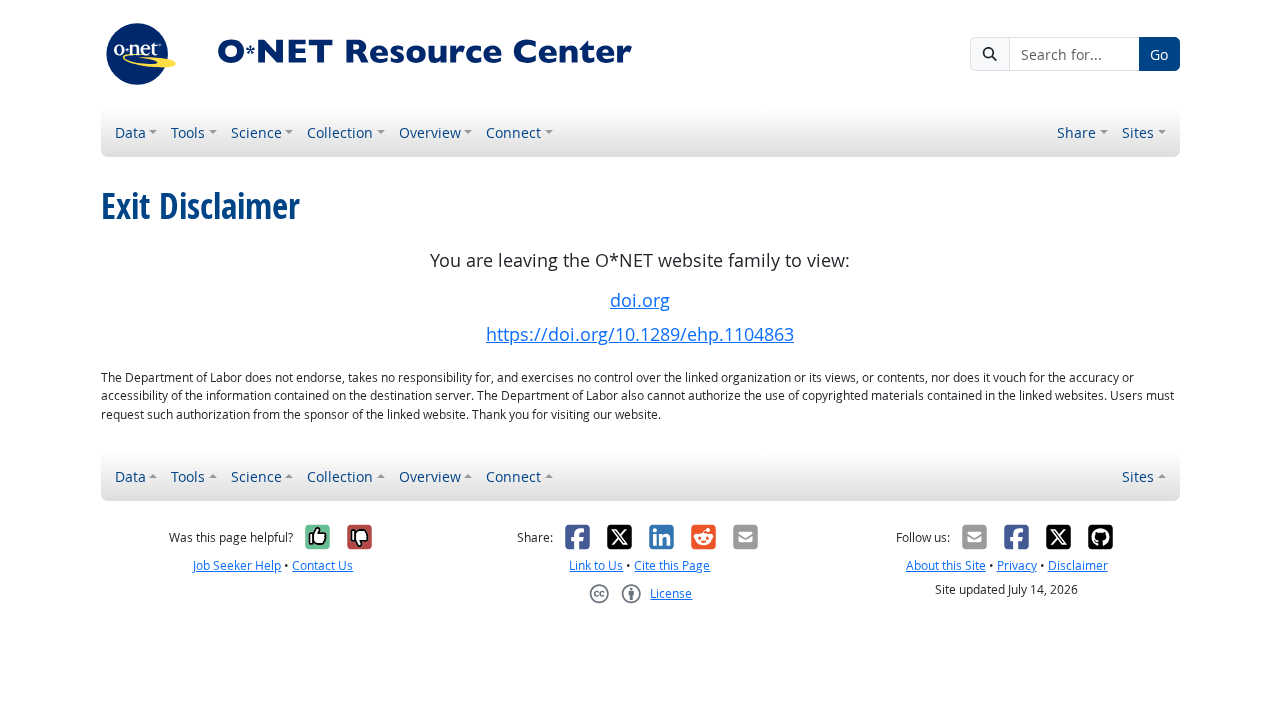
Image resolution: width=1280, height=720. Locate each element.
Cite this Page (672, 565)
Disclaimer (1078, 565)
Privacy (1017, 565)
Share (1076, 132)
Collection (340, 132)
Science (256, 132)
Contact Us (322, 565)
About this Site (946, 565)
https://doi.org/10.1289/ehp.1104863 (640, 334)
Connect (513, 132)
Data (130, 132)
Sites (1138, 132)
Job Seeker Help (237, 565)
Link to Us (596, 565)
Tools (188, 132)
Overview (430, 132)
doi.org (640, 300)
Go (1159, 54)
